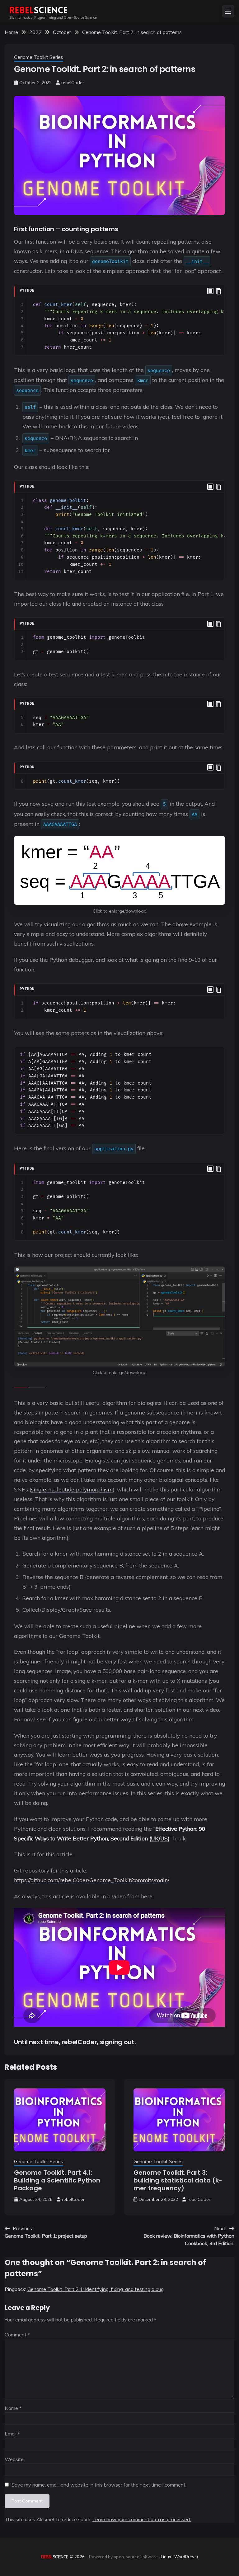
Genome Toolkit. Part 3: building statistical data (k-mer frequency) (178, 2180)
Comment (17, 2335)
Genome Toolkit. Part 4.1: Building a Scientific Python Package (57, 2180)
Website (14, 2459)
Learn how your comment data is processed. (142, 2519)
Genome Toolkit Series (39, 57)
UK (155, 1838)
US (164, 1838)
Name (13, 2408)
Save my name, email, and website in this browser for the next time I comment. (99, 2485)
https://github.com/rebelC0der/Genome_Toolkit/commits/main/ (92, 1880)
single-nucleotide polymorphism (72, 1489)
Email (12, 2434)
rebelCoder (73, 83)
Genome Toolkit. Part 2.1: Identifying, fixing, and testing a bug (96, 2289)
